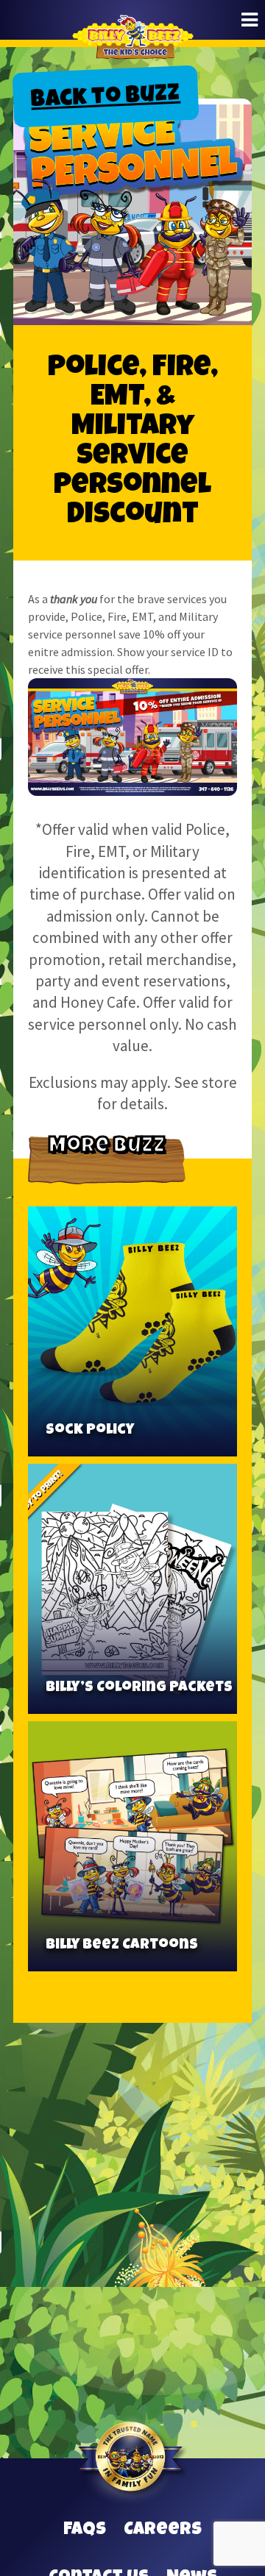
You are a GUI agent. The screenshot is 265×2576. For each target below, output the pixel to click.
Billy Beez (133, 48)
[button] (250, 20)
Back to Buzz (105, 99)
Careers (163, 2530)
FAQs (85, 2530)
